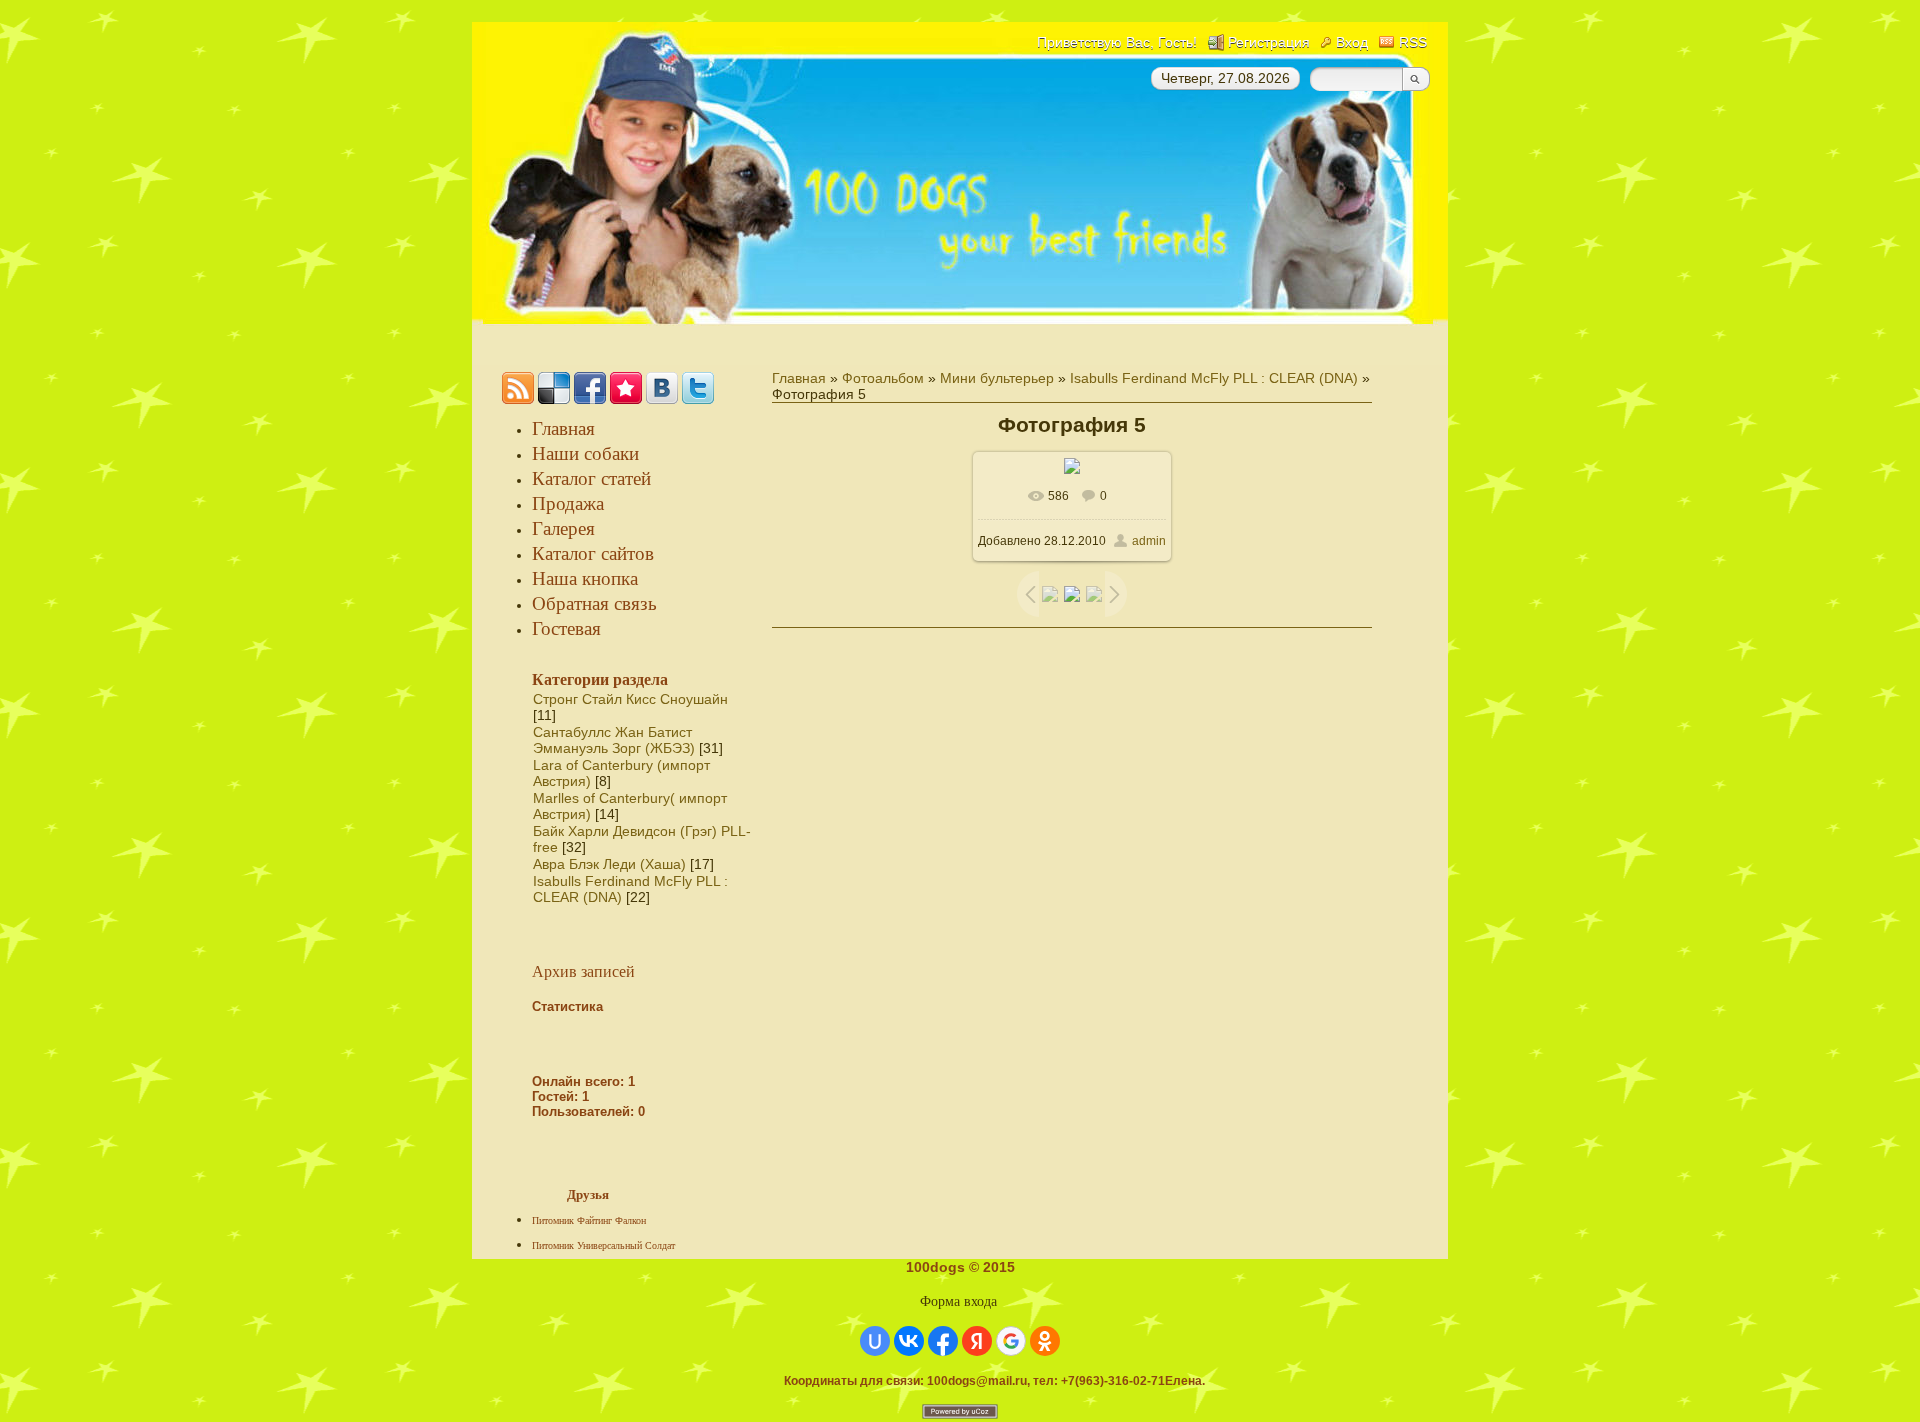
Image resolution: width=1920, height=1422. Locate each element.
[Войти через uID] (875, 1341)
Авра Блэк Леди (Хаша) (609, 864)
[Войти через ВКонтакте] (909, 1341)
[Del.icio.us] (554, 388)
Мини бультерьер (997, 378)
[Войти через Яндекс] (977, 1341)
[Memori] (626, 388)
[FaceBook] (590, 388)
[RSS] (518, 388)
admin (1149, 541)
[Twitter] (698, 388)
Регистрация (1269, 42)
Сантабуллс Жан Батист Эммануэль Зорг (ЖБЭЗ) (614, 740)
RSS (1413, 42)
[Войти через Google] (1011, 1341)
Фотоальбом (883, 378)
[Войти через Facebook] (943, 1341)
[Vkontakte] (662, 388)
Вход (1352, 42)
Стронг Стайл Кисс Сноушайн (630, 699)
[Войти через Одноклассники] (1045, 1341)
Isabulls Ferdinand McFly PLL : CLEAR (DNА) (1214, 378)
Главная (799, 378)
